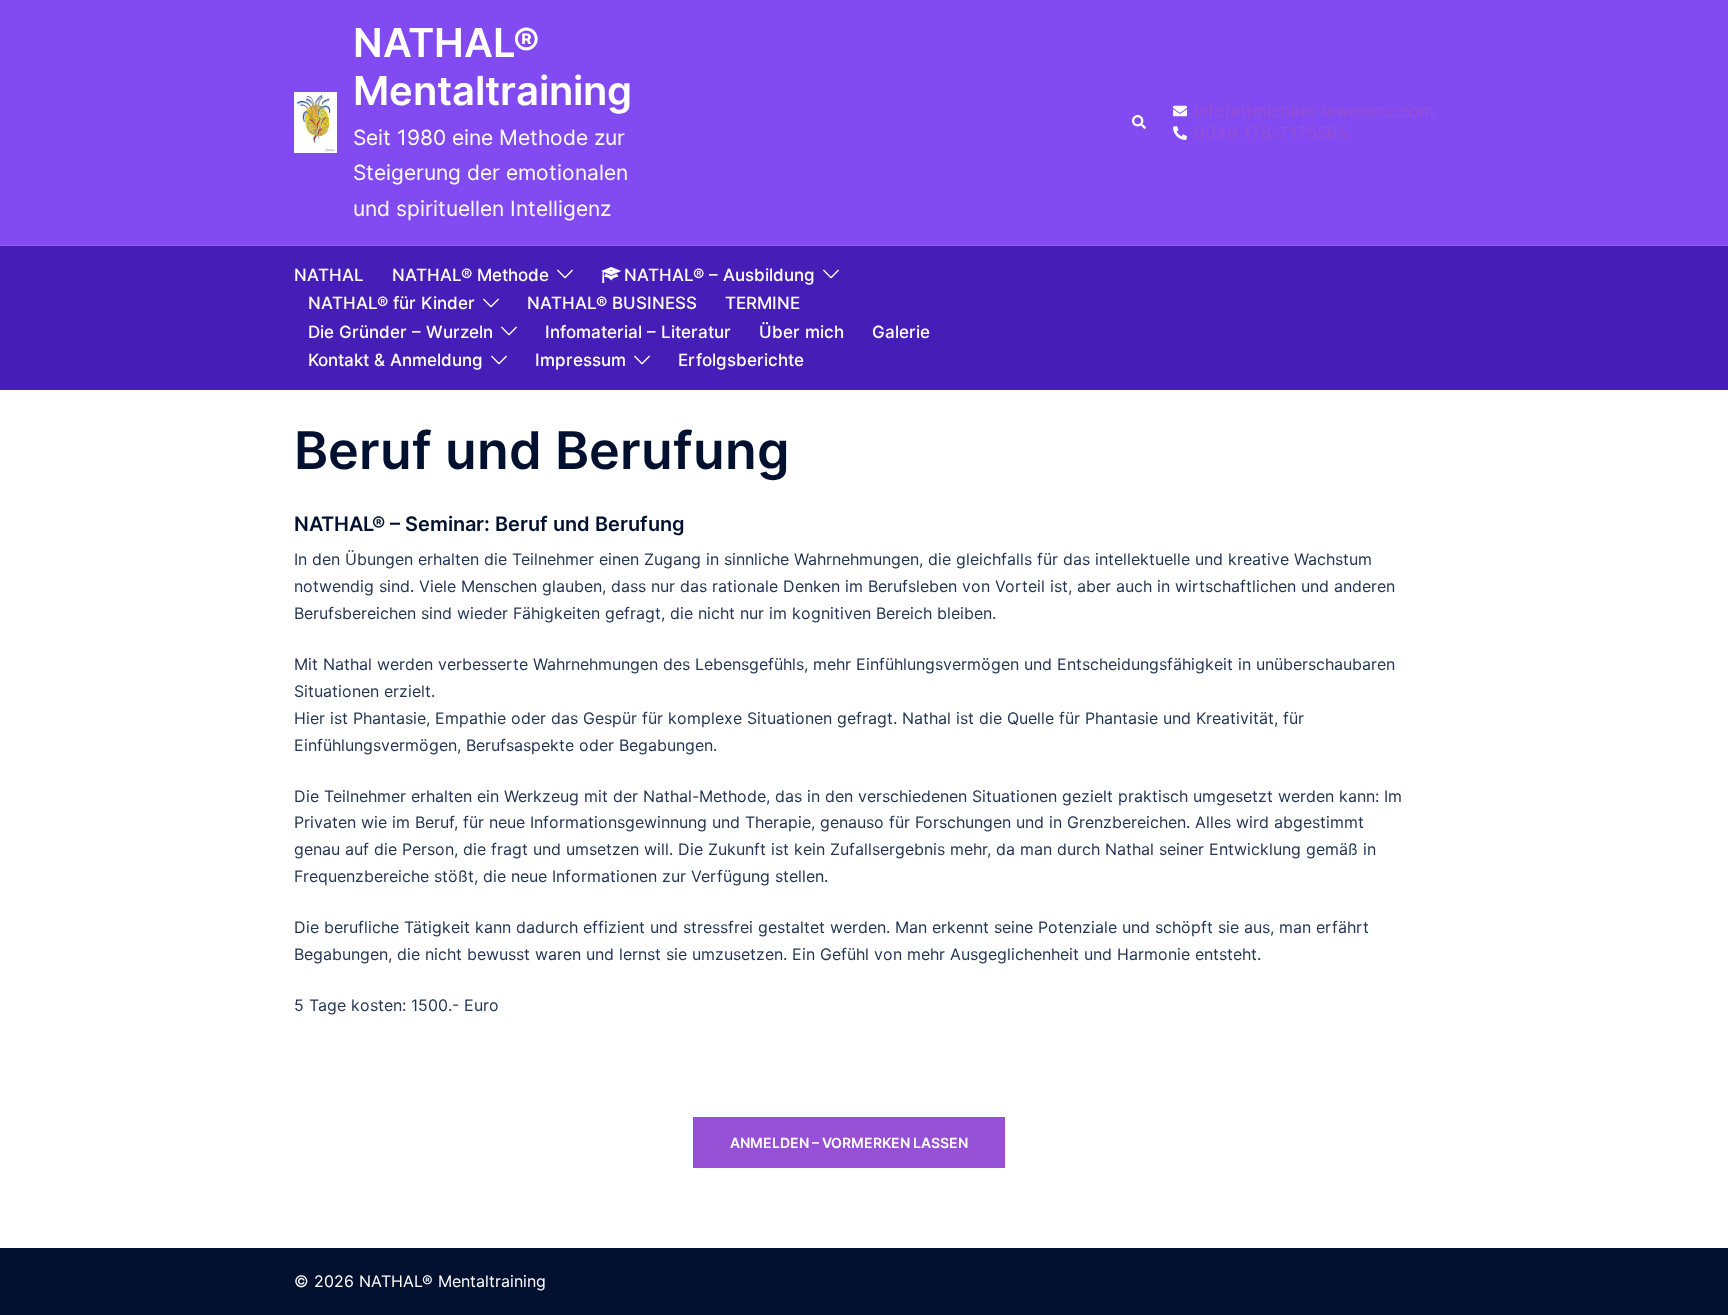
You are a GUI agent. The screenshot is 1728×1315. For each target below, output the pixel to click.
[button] (1140, 122)
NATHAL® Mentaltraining (492, 66)
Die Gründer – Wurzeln (400, 332)
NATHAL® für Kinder (391, 303)
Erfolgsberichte (741, 360)
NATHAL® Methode (470, 275)
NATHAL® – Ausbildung (719, 275)
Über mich (801, 332)
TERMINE (762, 303)
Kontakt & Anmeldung (395, 360)
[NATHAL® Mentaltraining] (316, 122)
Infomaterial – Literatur (638, 332)
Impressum (580, 360)
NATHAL (329, 275)
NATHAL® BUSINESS (612, 303)
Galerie (901, 332)
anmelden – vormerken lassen (849, 1142)
